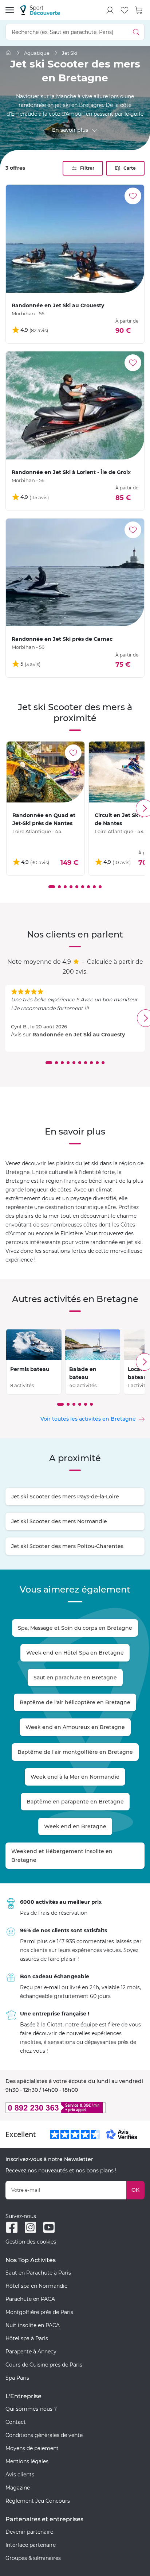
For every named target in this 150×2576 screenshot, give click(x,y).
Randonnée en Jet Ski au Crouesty (79, 1035)
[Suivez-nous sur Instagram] (30, 2227)
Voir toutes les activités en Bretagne (88, 1419)
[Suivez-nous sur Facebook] (12, 2227)
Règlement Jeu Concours (38, 2501)
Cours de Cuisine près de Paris (44, 2365)
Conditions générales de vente (44, 2435)
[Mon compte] (110, 10)
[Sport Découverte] (40, 10)
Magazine (18, 2488)
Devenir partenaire (29, 2532)
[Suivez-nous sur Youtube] (49, 2227)
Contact (16, 2422)
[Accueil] (8, 53)
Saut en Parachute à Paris (38, 2273)
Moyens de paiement (32, 2448)
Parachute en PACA (30, 2299)
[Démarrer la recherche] (136, 32)
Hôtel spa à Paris (27, 2338)
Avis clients (20, 2475)
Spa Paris (17, 2378)
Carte (130, 168)
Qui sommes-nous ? (31, 2409)
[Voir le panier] (139, 10)
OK (135, 2190)
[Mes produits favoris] (125, 10)
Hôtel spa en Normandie (36, 2286)
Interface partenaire (31, 2545)
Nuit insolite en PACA (33, 2325)
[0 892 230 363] (75, 2108)
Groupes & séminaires (33, 2558)
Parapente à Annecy (31, 2352)
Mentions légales (27, 2461)
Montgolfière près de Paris (39, 2312)
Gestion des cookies (31, 2242)
